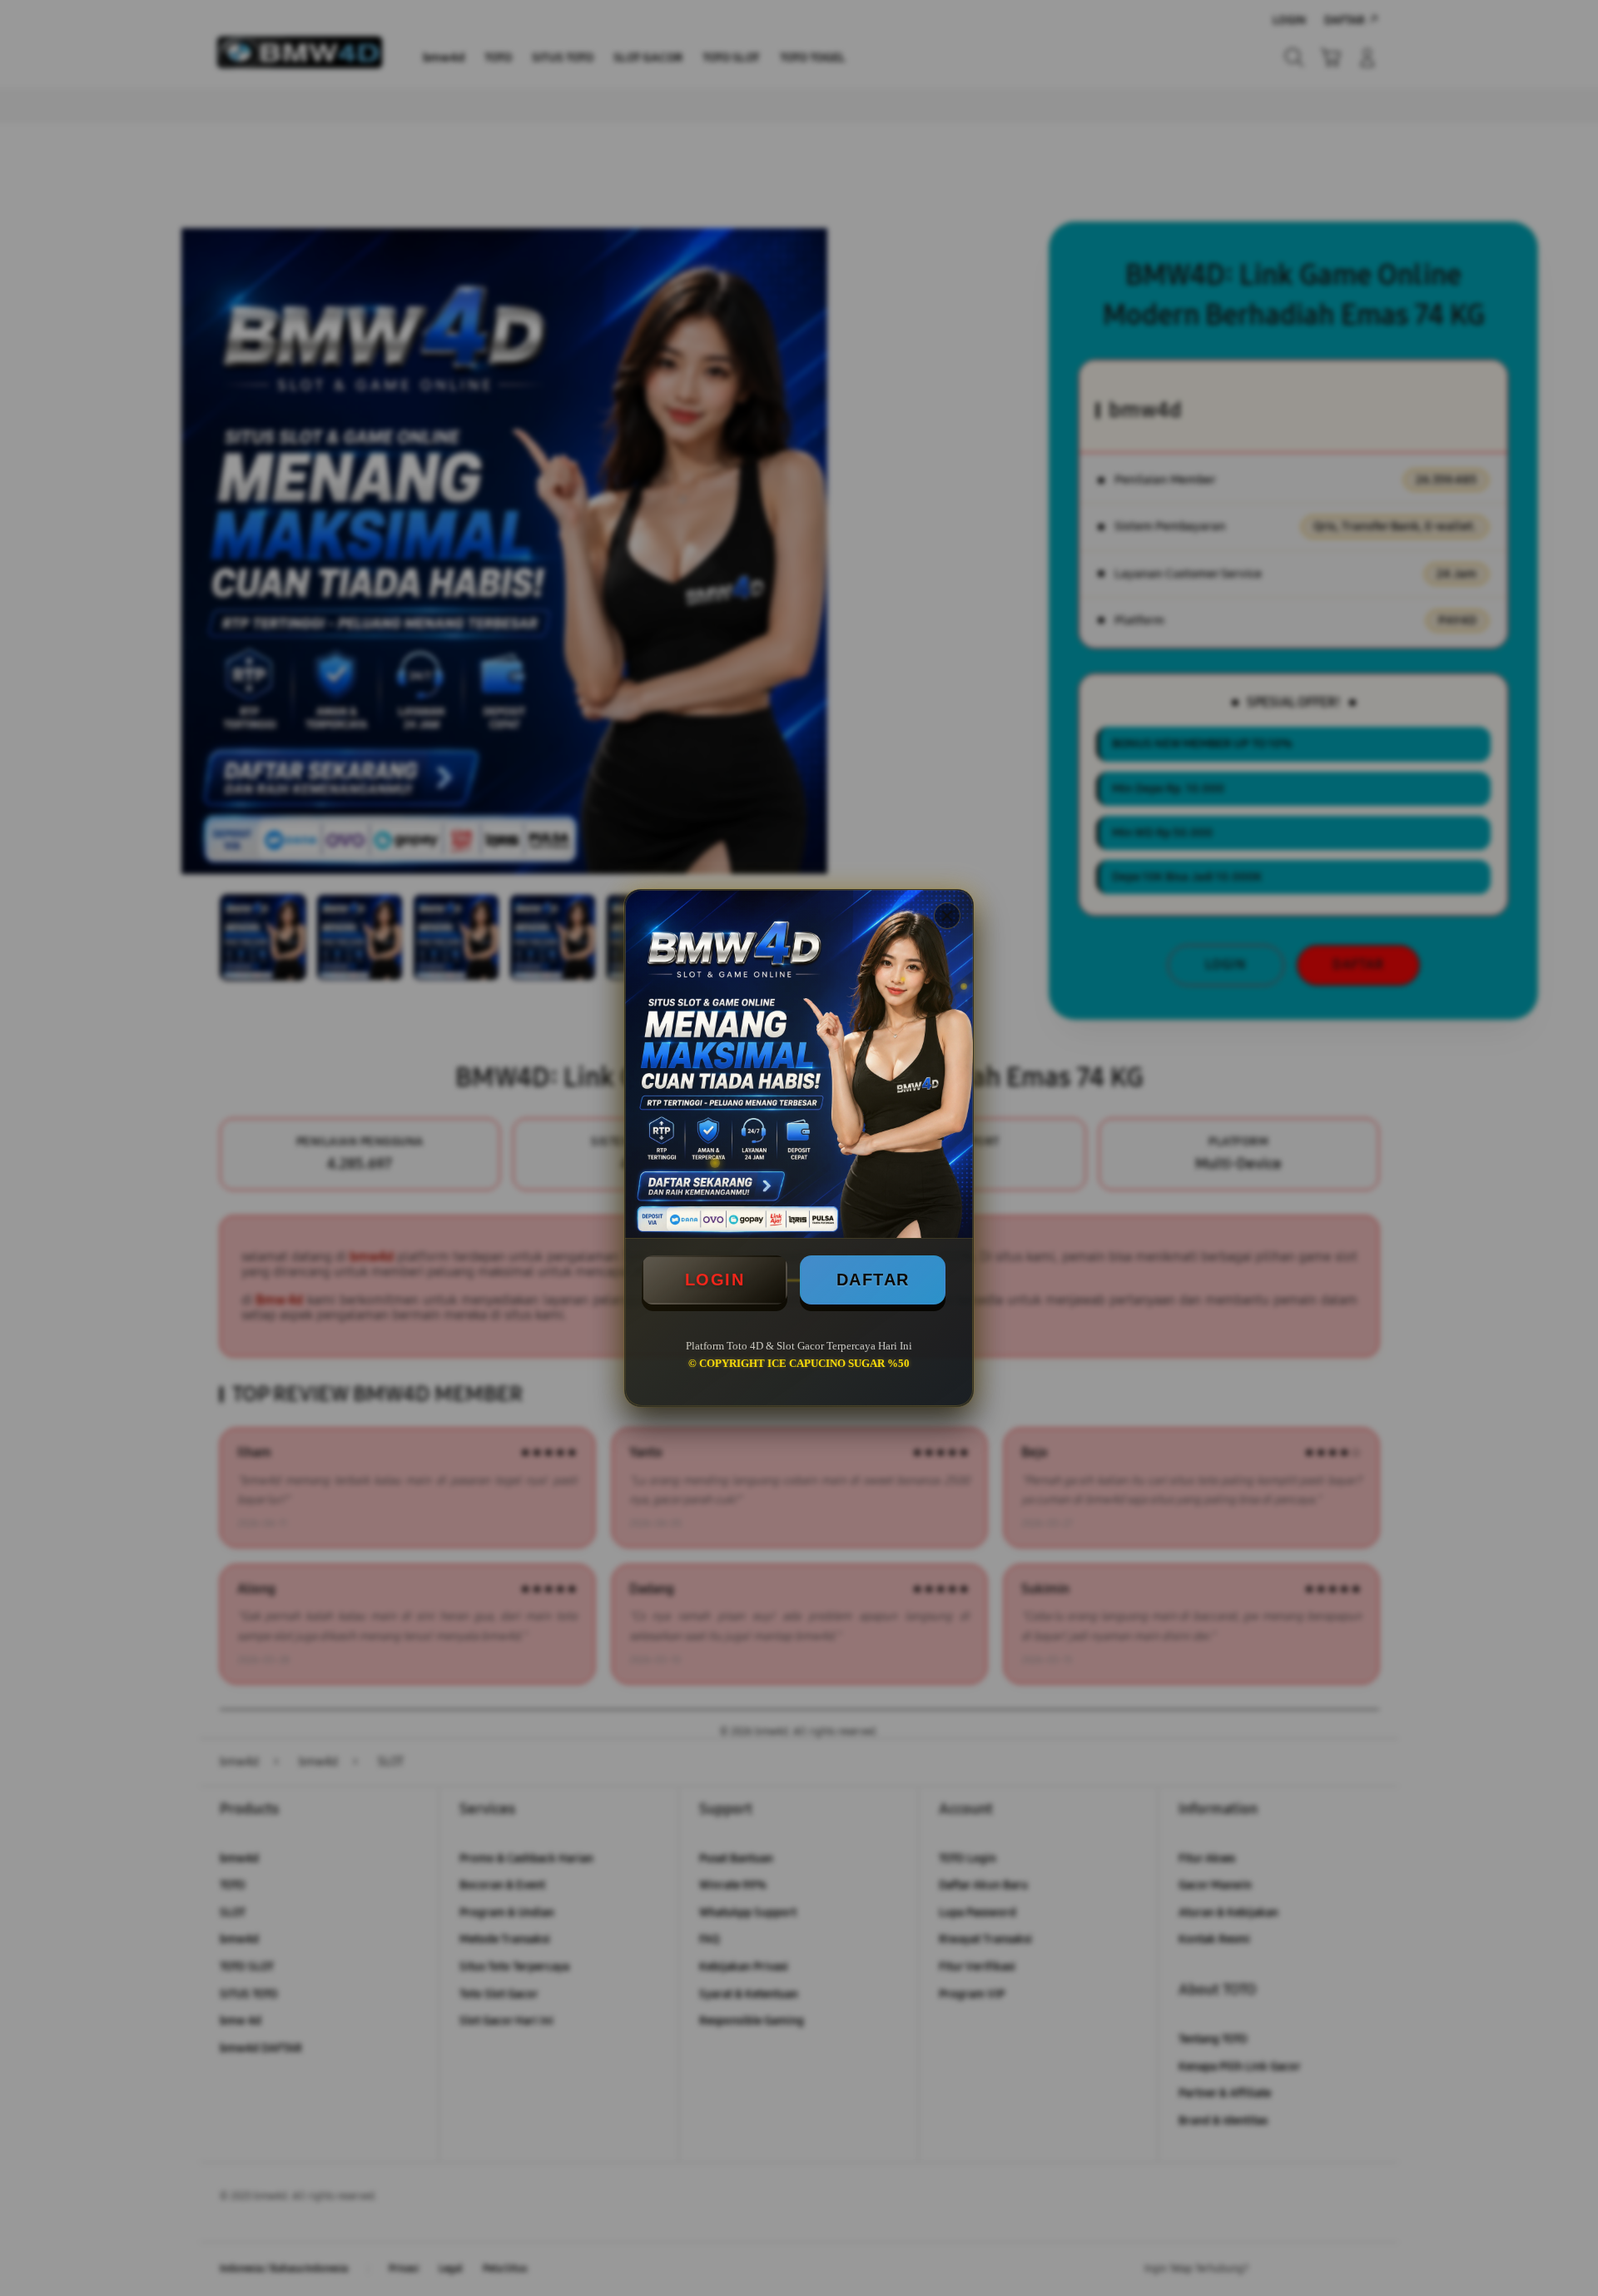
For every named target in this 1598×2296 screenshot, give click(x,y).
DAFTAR (873, 1280)
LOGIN (715, 1280)
